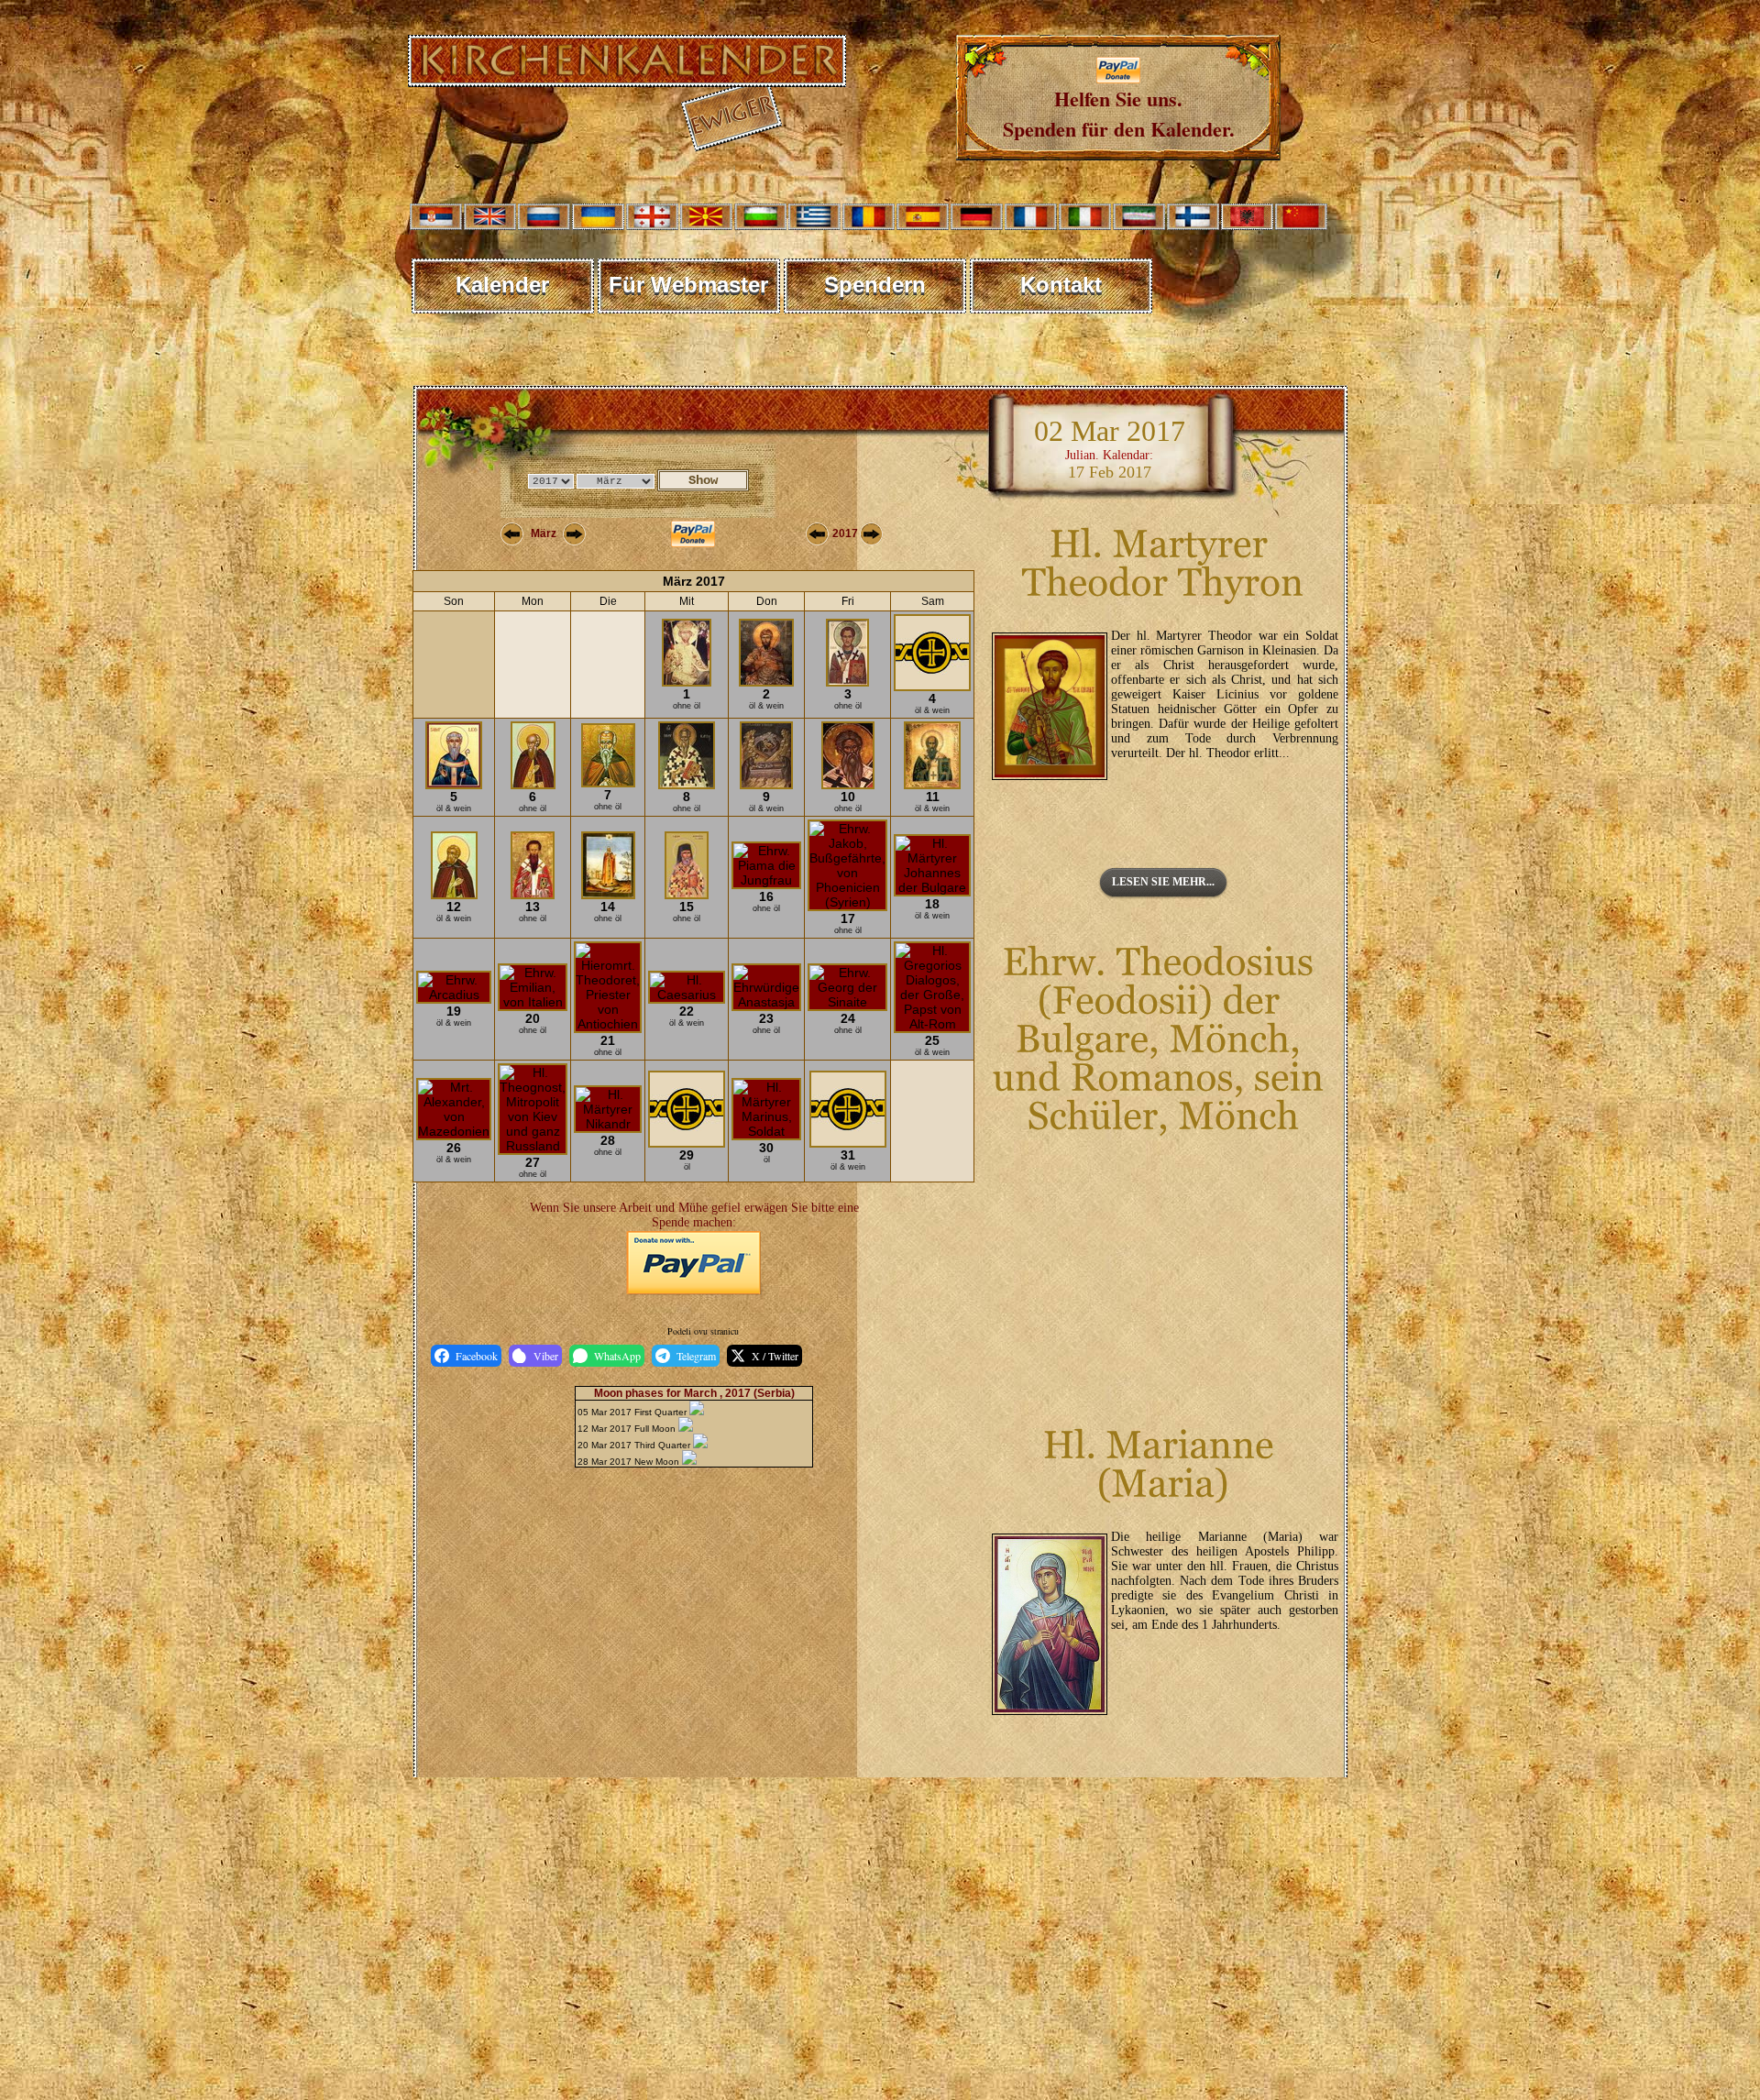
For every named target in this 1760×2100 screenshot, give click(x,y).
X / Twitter (775, 1356)
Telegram (696, 1356)
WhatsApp (617, 1356)
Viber (546, 1356)
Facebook (477, 1356)
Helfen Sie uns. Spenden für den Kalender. (1119, 114)
